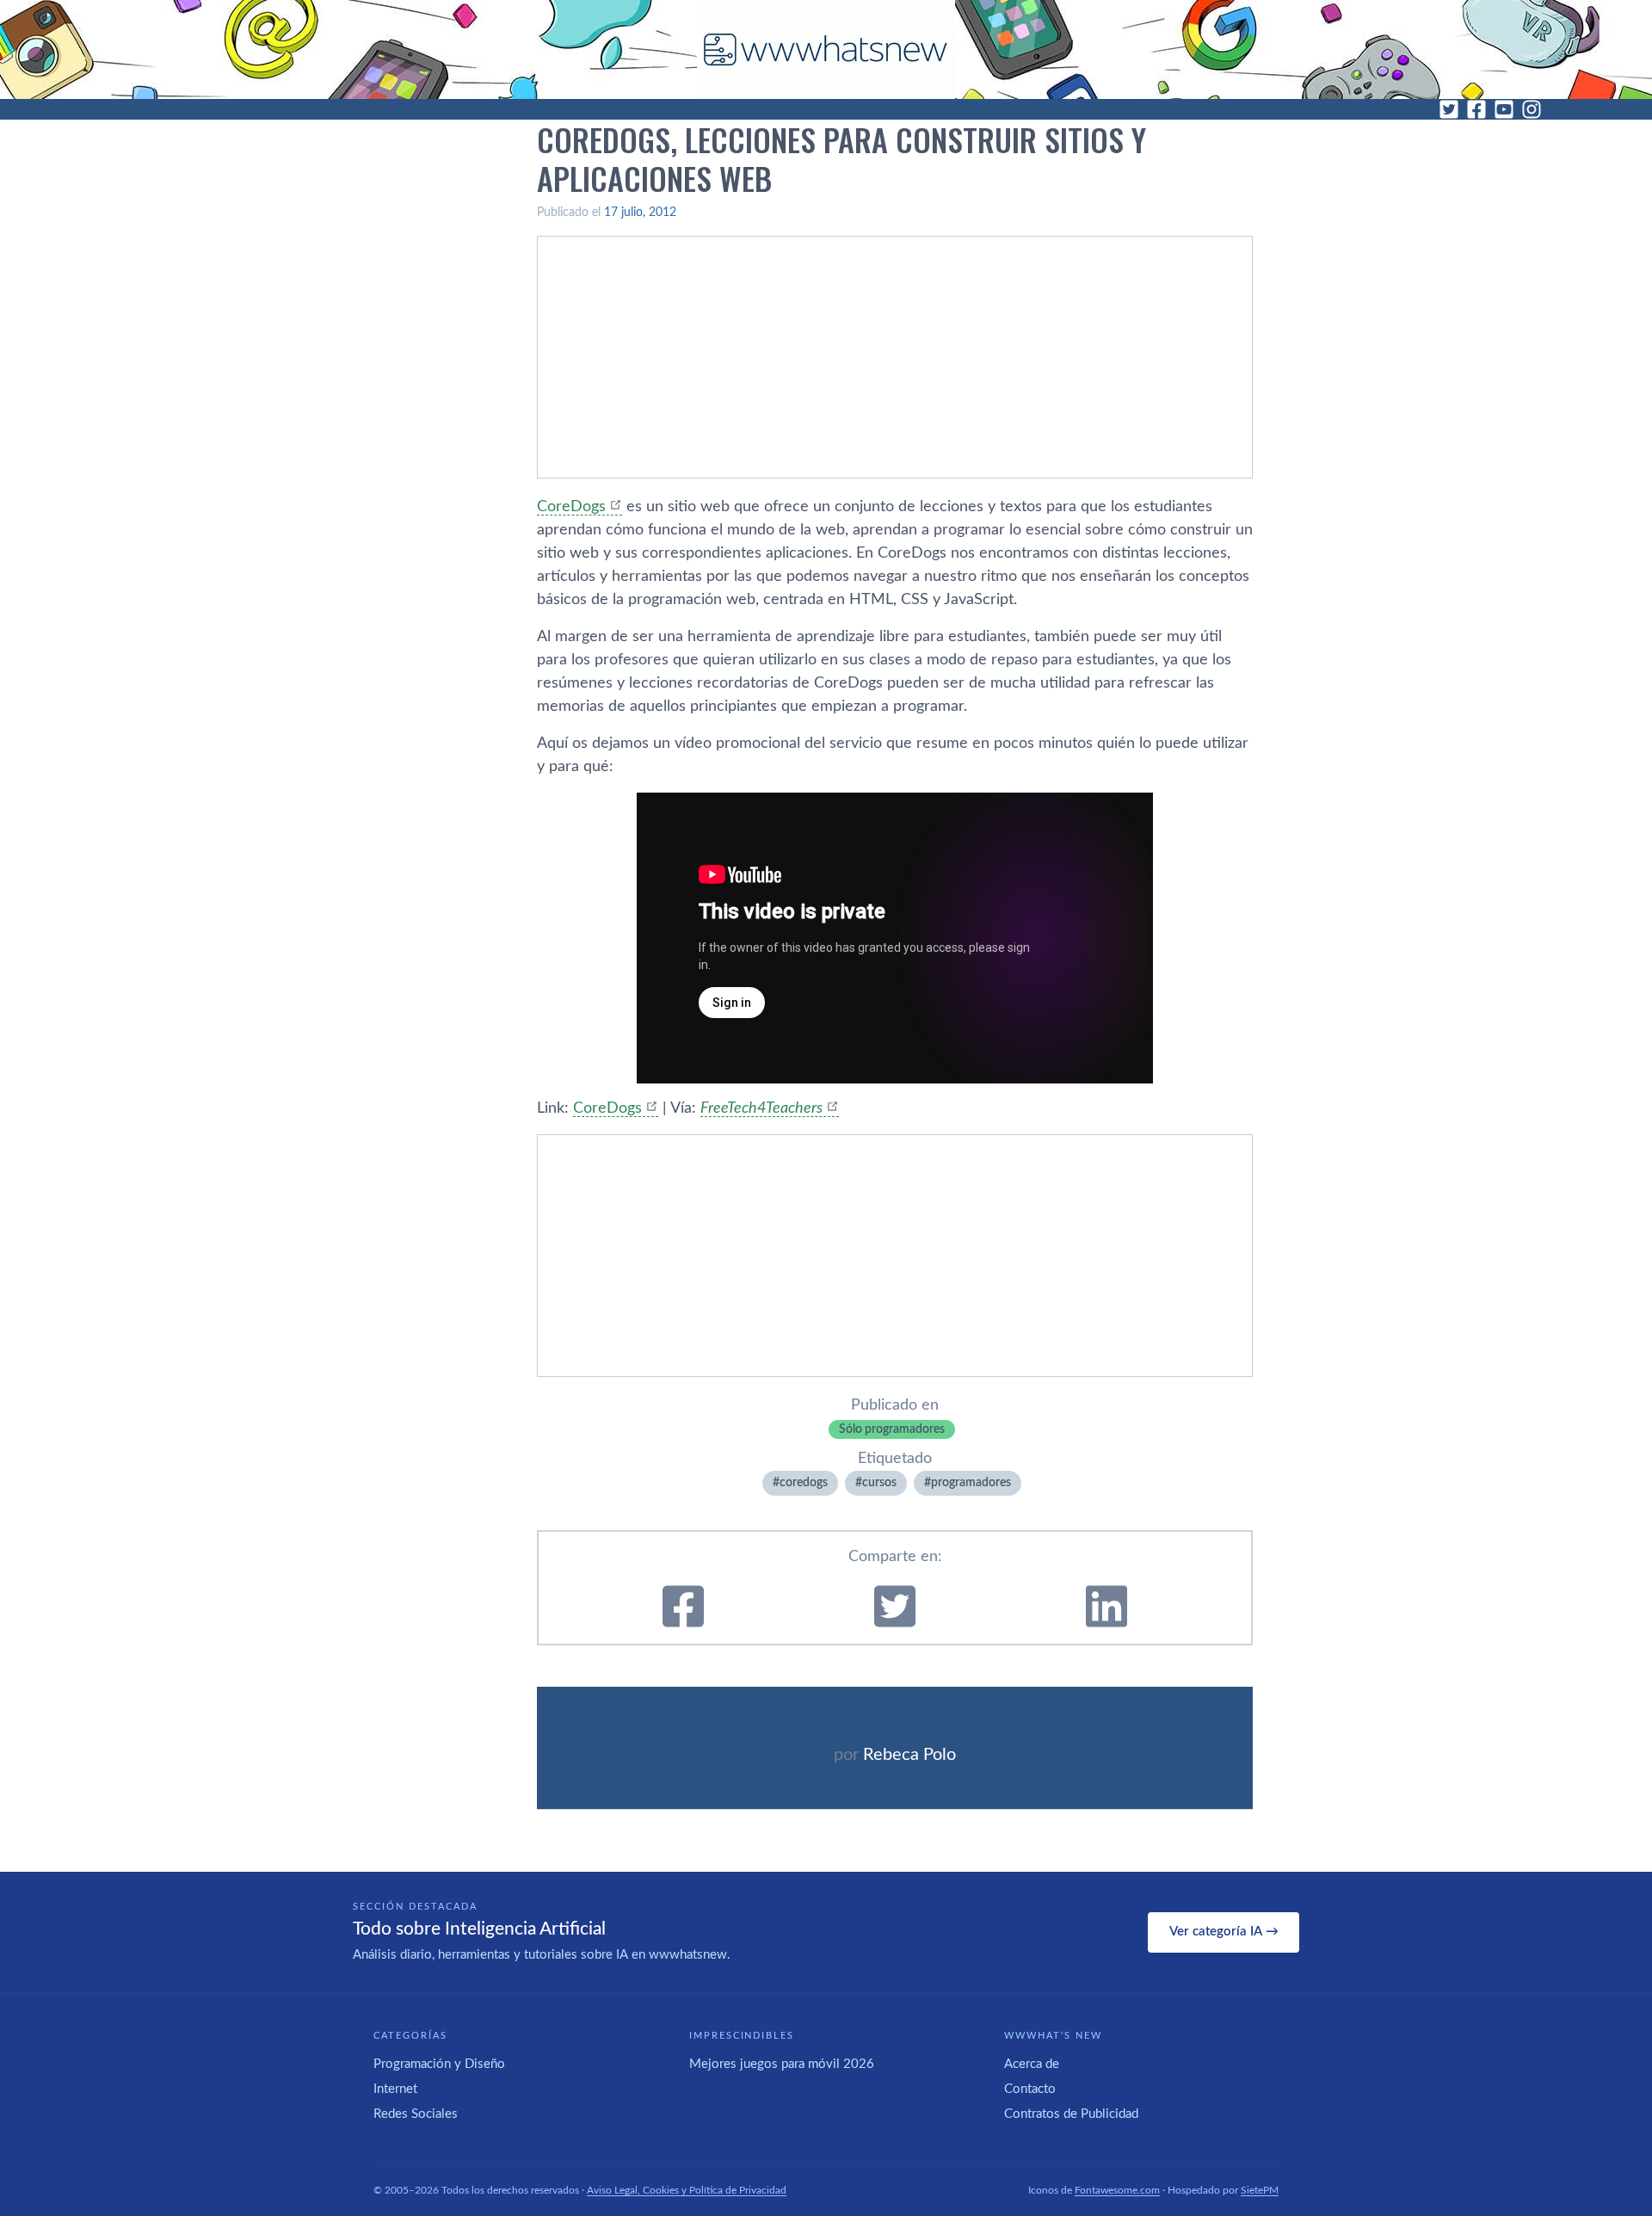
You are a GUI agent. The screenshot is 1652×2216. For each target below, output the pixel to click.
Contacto (1030, 2089)
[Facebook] (1476, 109)
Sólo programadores (892, 1429)
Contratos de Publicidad (1071, 2114)
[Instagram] (1532, 109)
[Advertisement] (895, 357)
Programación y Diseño (439, 2064)
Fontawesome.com (1117, 2190)
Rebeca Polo (909, 1755)
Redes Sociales (416, 2114)
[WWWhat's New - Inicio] (826, 49)
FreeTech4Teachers (761, 1108)
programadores (971, 1483)
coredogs (804, 1483)
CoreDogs (571, 507)
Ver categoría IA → (1224, 1932)
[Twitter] (1449, 109)
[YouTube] (1504, 109)
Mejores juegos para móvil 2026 (782, 2064)
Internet (395, 2089)
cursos (879, 1483)
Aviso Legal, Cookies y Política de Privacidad (687, 2190)
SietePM (1260, 2190)
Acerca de (1032, 2064)
